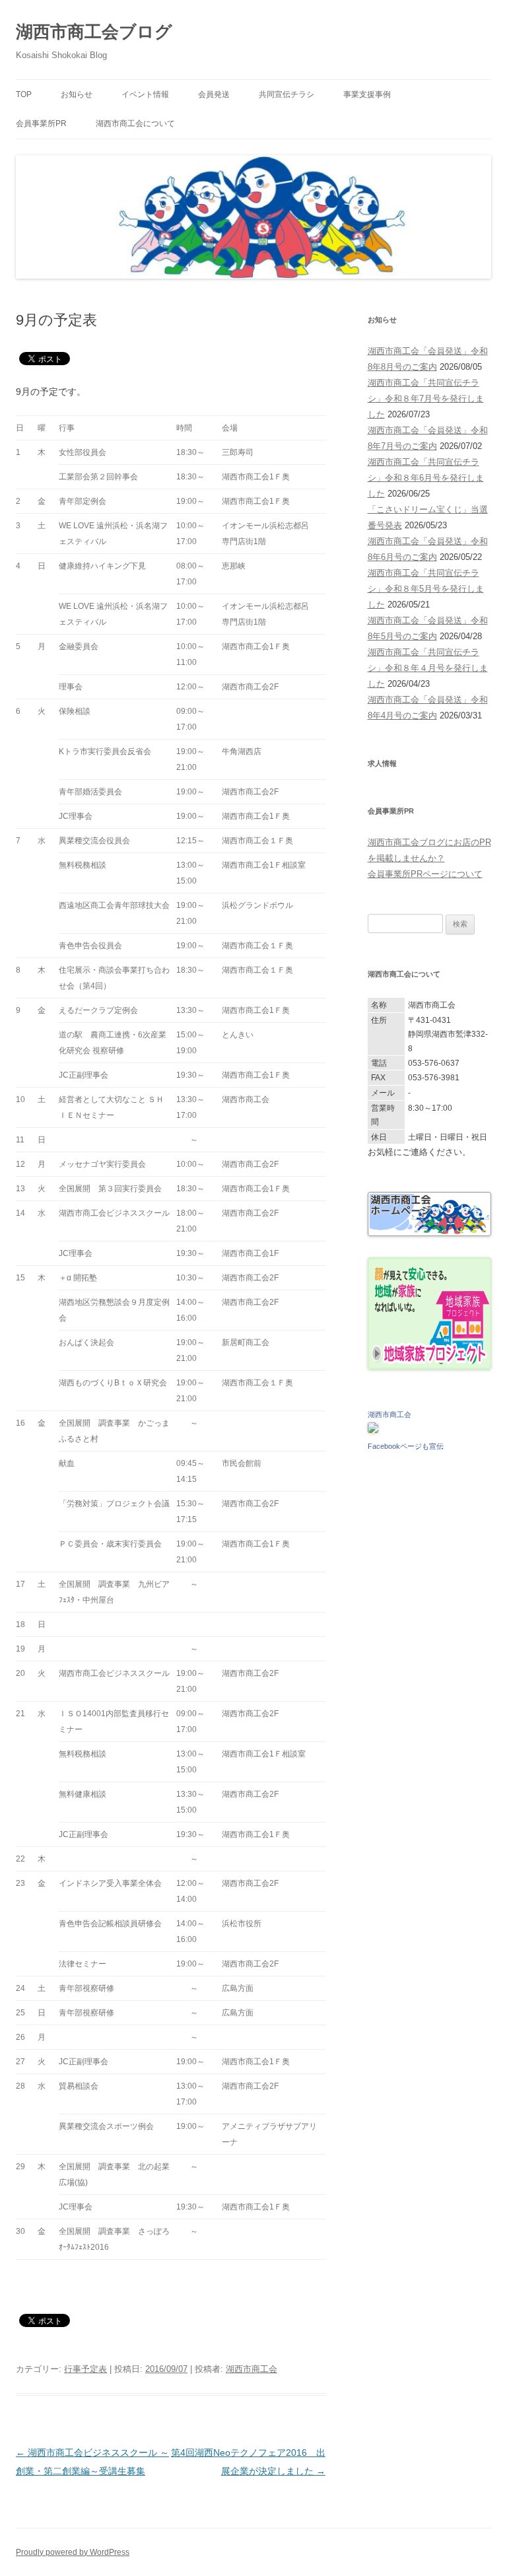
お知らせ (77, 94)
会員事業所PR (41, 123)
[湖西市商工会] (373, 1430)
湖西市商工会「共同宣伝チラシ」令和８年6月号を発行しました (426, 478)
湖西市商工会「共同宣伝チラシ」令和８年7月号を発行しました (426, 399)
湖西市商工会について (135, 123)
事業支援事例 (367, 94)
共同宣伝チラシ (287, 94)
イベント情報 (145, 94)
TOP (24, 94)
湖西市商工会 (252, 2369)
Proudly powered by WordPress (73, 2552)
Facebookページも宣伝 (406, 1446)
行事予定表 (85, 2369)
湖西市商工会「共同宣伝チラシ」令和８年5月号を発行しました (426, 589)
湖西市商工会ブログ (94, 32)
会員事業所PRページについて (425, 874)
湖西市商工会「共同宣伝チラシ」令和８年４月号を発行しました (428, 668)
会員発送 (214, 94)
